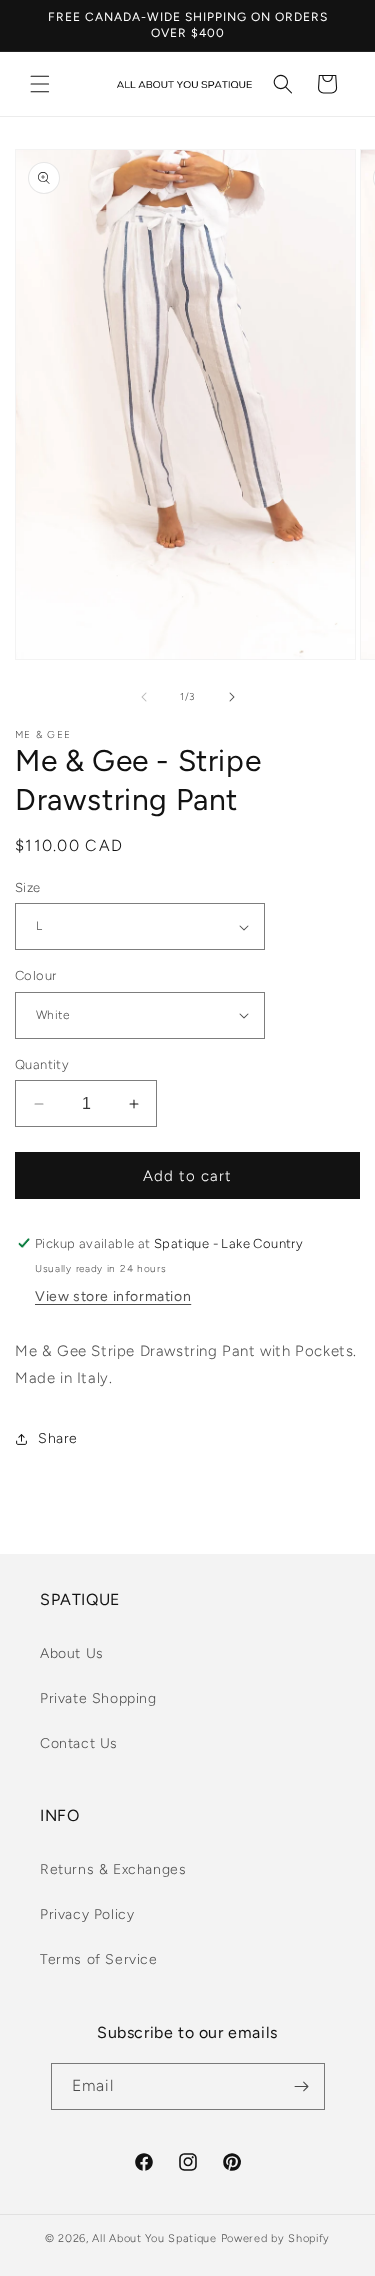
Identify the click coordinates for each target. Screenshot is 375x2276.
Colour (35, 975)
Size (28, 887)
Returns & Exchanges (113, 1869)
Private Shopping (98, 1698)
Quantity (42, 1064)
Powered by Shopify (276, 2238)
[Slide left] (144, 697)
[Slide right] (232, 697)
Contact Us (79, 1743)
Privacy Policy (87, 1914)
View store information (113, 1296)
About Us (72, 1653)
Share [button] (58, 1438)
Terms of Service (99, 1959)
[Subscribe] (302, 2086)
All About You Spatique (154, 2238)
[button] (40, 84)
